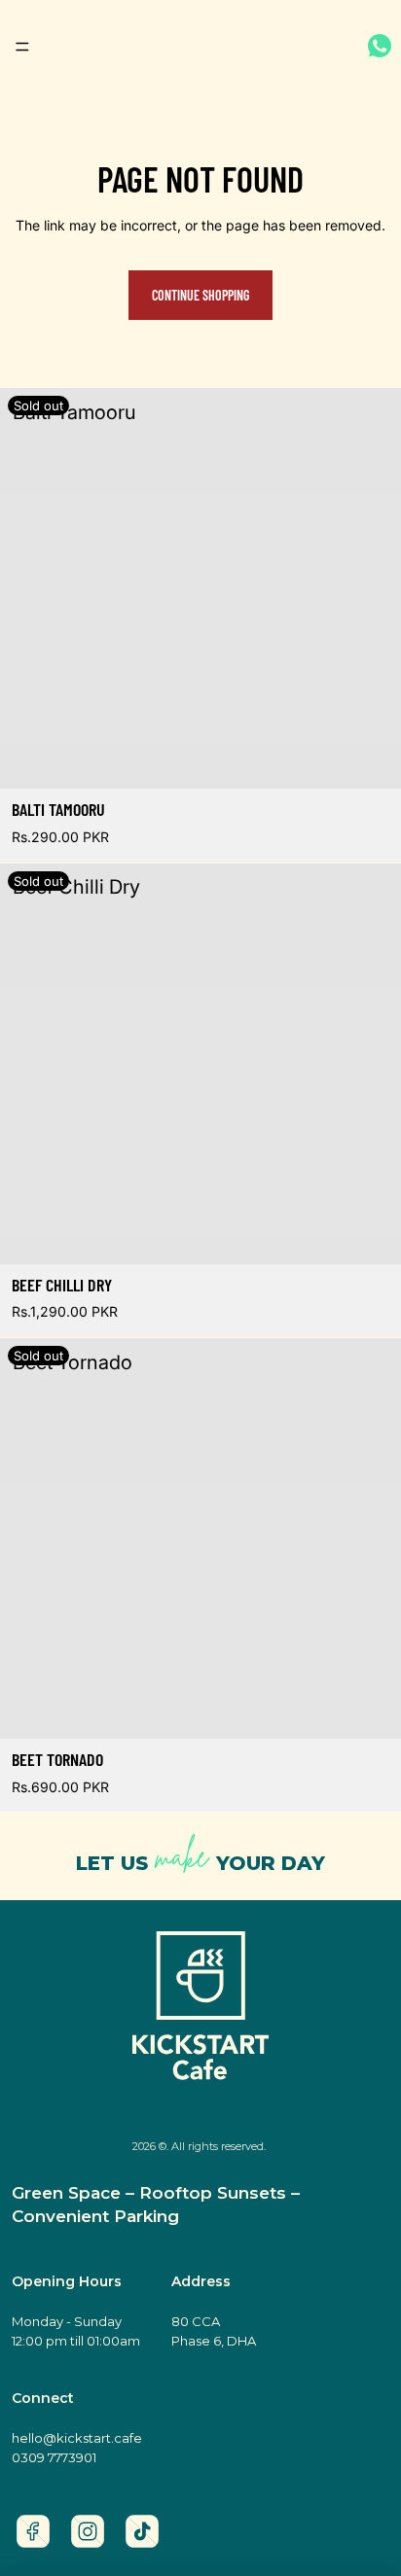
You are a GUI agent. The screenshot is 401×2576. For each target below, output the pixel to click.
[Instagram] (88, 2531)
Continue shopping (200, 295)
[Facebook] (33, 2531)
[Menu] (22, 47)
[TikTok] (142, 2531)
